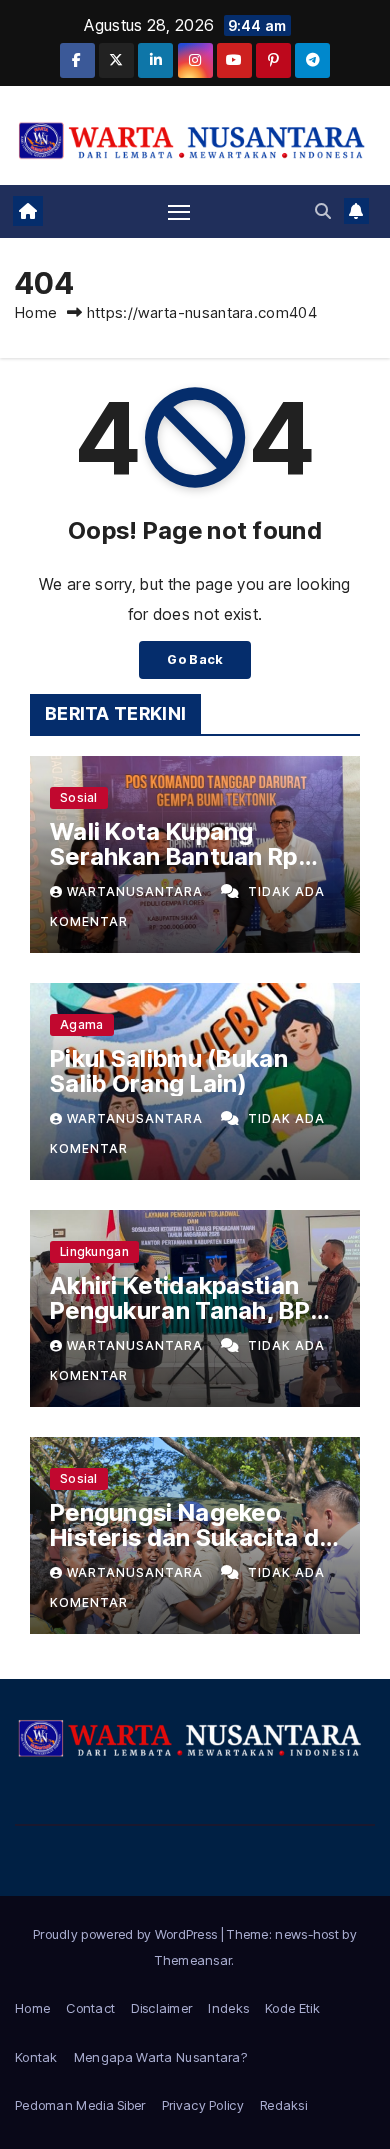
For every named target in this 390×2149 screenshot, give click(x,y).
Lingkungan (94, 1251)
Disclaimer (161, 2008)
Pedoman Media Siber (80, 2105)
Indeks (228, 2008)
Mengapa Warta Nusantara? (160, 2057)
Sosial (79, 797)
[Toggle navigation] (179, 211)
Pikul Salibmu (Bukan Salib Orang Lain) (169, 1071)
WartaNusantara (137, 891)
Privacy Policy (203, 2105)
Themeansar (193, 1960)
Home (36, 312)
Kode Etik (292, 2008)
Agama (82, 1024)
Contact (90, 2008)
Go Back (194, 659)
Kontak (36, 2057)
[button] (323, 211)
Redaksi (283, 2105)
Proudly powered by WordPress (127, 1934)
